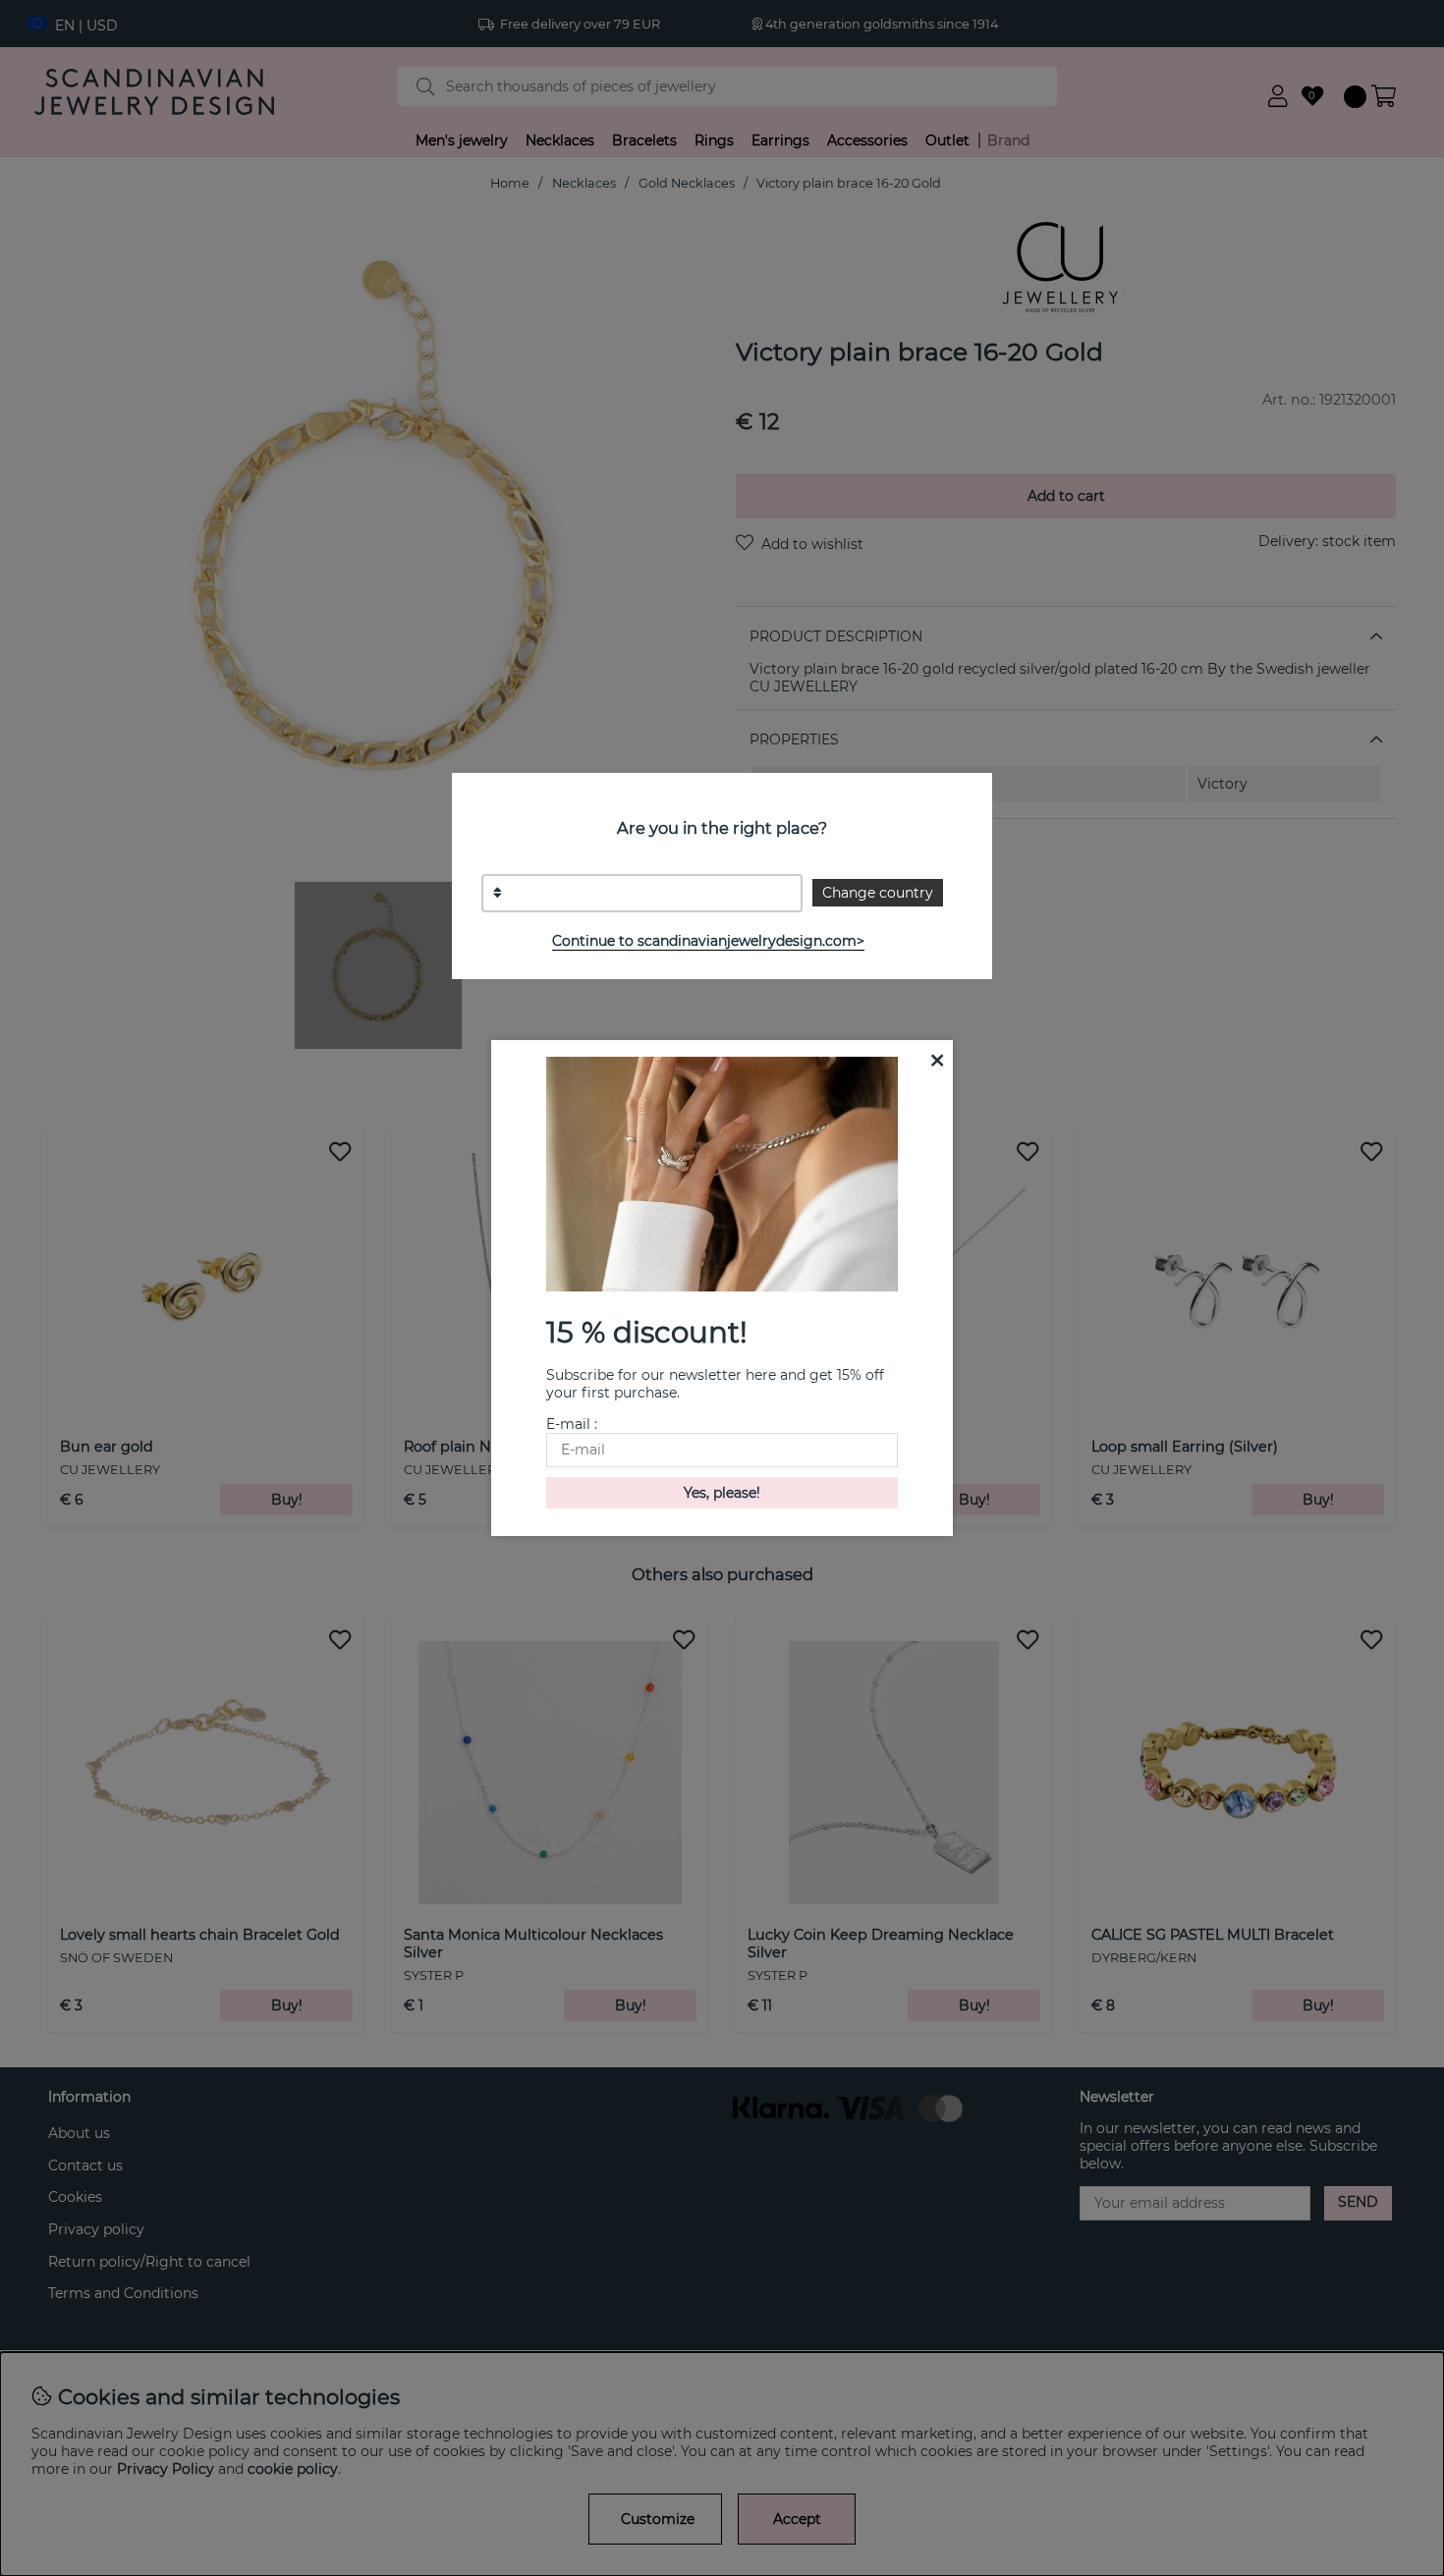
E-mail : (572, 1424)
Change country (878, 893)
